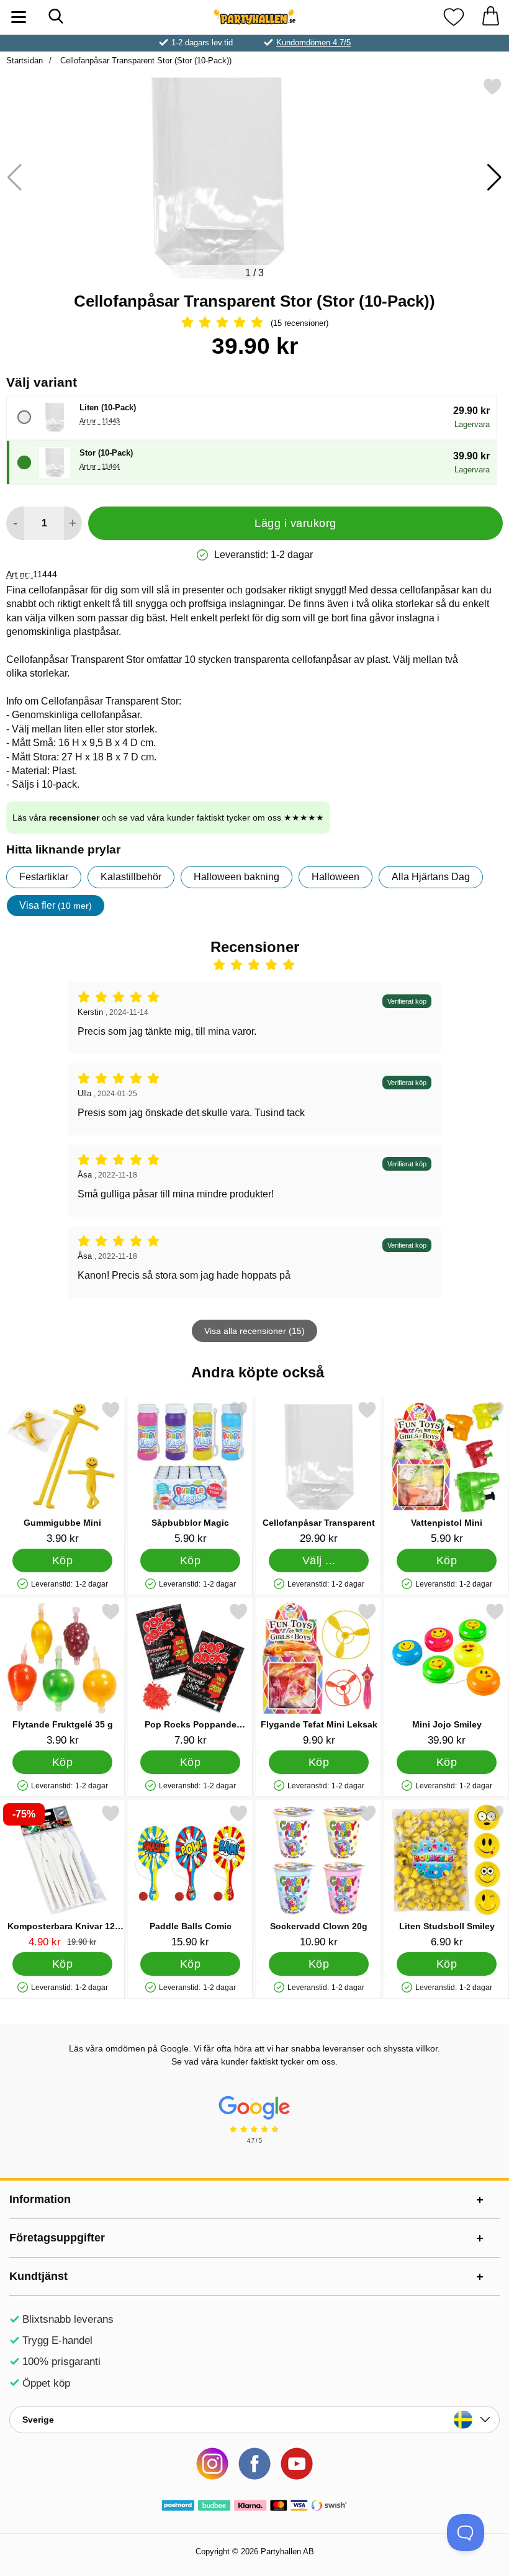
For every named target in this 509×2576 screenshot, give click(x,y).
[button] (494, 178)
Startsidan (25, 61)
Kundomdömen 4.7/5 (313, 43)
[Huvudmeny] (19, 17)
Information (40, 2199)
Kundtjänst (38, 2276)
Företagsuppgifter (57, 2238)
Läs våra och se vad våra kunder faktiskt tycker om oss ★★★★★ (168, 817)
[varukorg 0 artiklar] (490, 17)
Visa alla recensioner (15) (254, 1331)
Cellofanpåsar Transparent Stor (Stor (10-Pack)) (145, 61)
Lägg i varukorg (295, 523)
